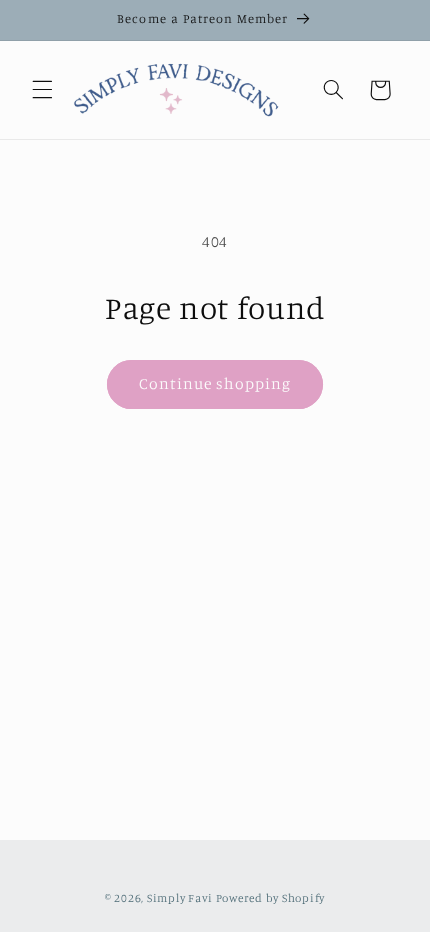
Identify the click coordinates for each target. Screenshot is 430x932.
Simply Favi (180, 898)
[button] (42, 90)
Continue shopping (215, 383)
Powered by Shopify (270, 898)
